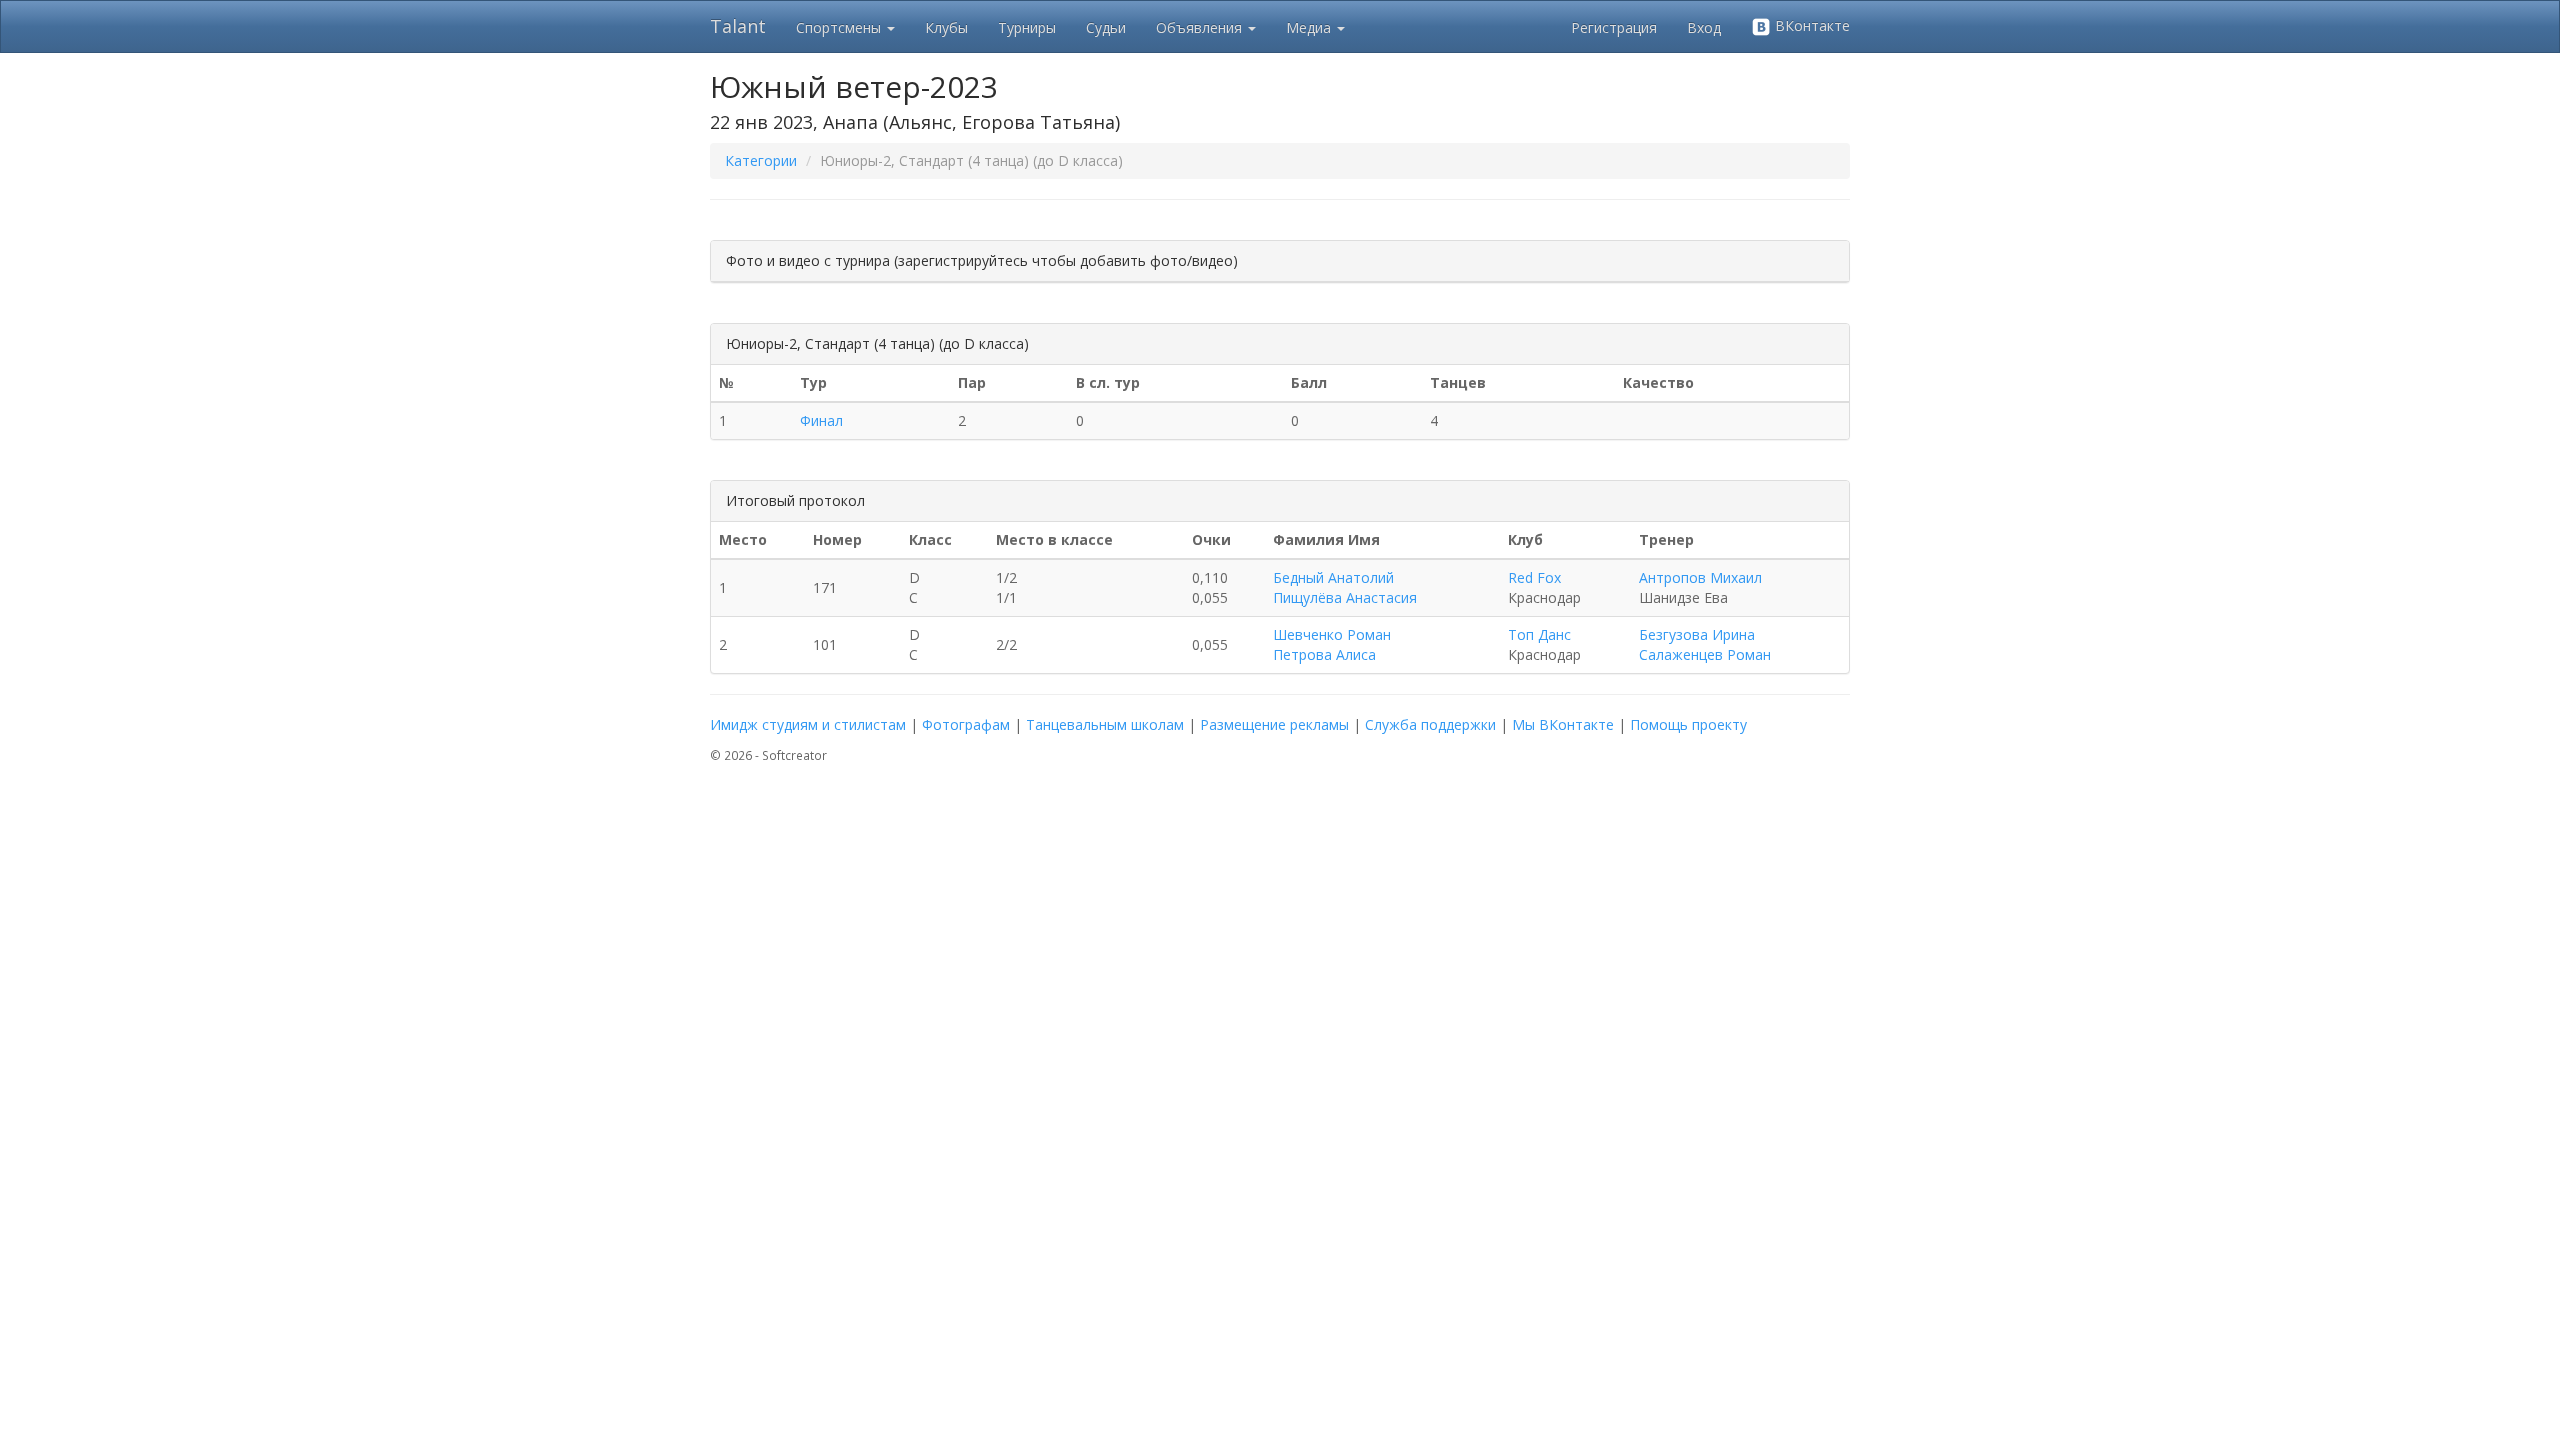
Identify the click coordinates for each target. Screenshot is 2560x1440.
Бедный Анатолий (1333, 577)
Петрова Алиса (1324, 654)
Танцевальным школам (1105, 724)
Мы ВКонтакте (1563, 724)
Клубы (946, 27)
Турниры (1027, 27)
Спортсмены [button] (840, 27)
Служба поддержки (1430, 724)
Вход (1704, 27)
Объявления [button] (1201, 27)
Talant (738, 26)
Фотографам (966, 724)
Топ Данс (1539, 634)
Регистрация (1614, 27)
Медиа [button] (1310, 27)
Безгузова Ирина (1697, 634)
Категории (761, 160)
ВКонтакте (1810, 25)
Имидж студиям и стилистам (808, 724)
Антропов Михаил (1700, 577)
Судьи (1106, 27)
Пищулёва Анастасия (1345, 597)
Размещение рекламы (1274, 724)
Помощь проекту (1688, 724)
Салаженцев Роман (1705, 654)
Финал (821, 420)
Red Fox (1534, 577)
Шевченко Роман (1332, 634)
